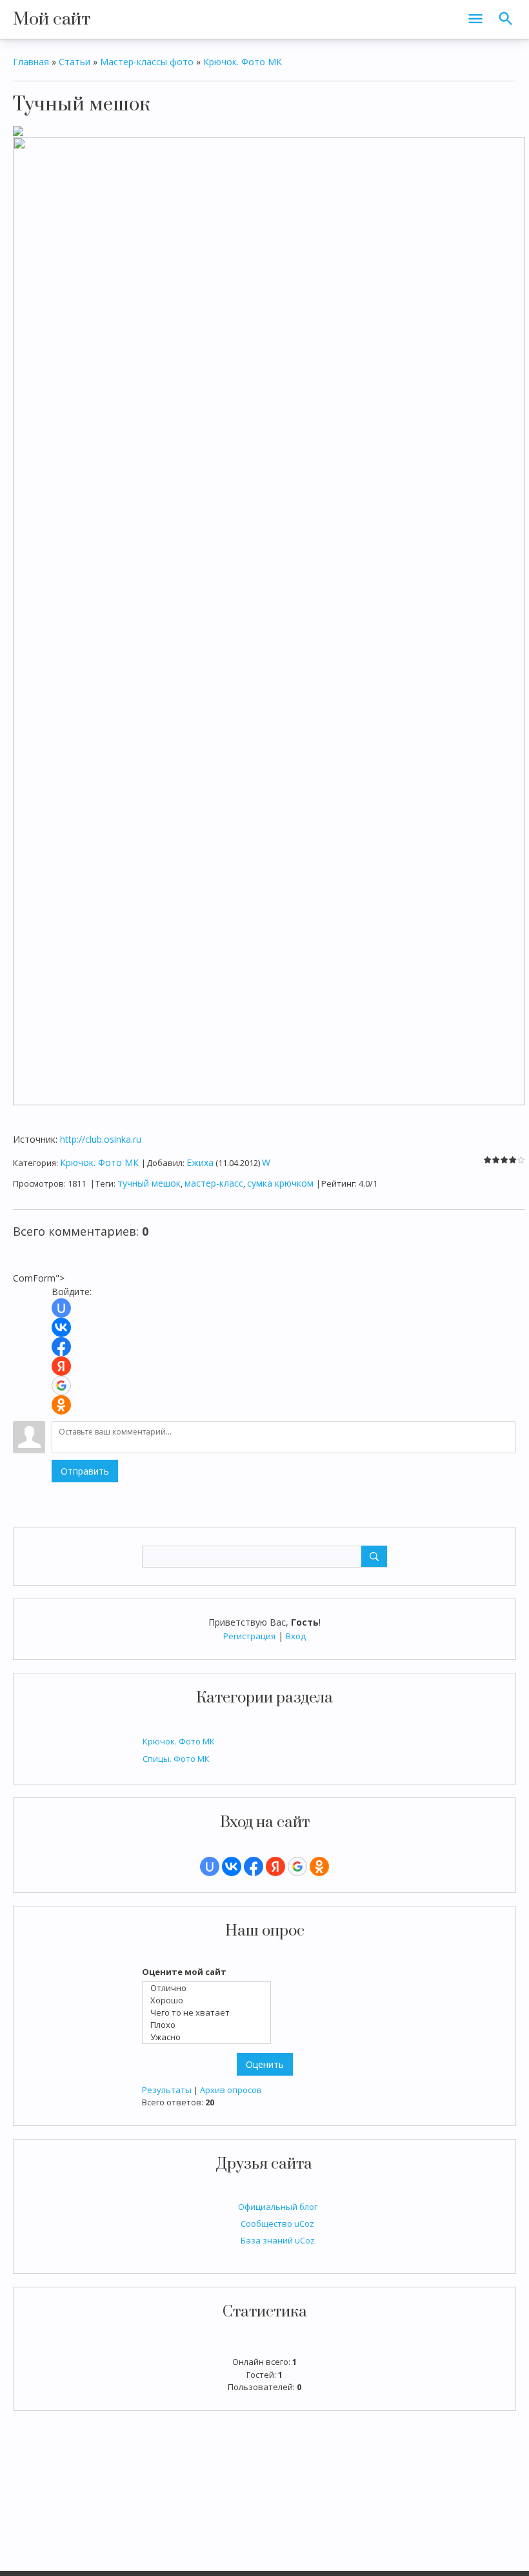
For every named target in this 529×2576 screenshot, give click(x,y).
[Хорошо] (210, 2000)
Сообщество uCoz (277, 2223)
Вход (296, 1636)
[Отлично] (210, 1988)
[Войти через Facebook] (254, 1866)
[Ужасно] (210, 2037)
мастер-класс (214, 1183)
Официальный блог (278, 2207)
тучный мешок (149, 1183)
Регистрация (249, 1636)
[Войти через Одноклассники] (319, 1866)
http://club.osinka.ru (101, 1139)
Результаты (167, 2090)
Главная (31, 62)
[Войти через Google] (297, 1866)
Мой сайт (52, 19)
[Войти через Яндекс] (275, 1866)
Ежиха (200, 1162)
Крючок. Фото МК (179, 1741)
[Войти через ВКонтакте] (232, 1866)
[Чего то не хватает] (210, 2013)
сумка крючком (280, 1183)
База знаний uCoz (278, 2240)
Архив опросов (231, 2090)
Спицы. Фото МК (176, 1759)
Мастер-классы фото (147, 62)
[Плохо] (210, 2025)
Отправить (85, 1471)
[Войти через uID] (210, 1866)
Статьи (75, 62)
